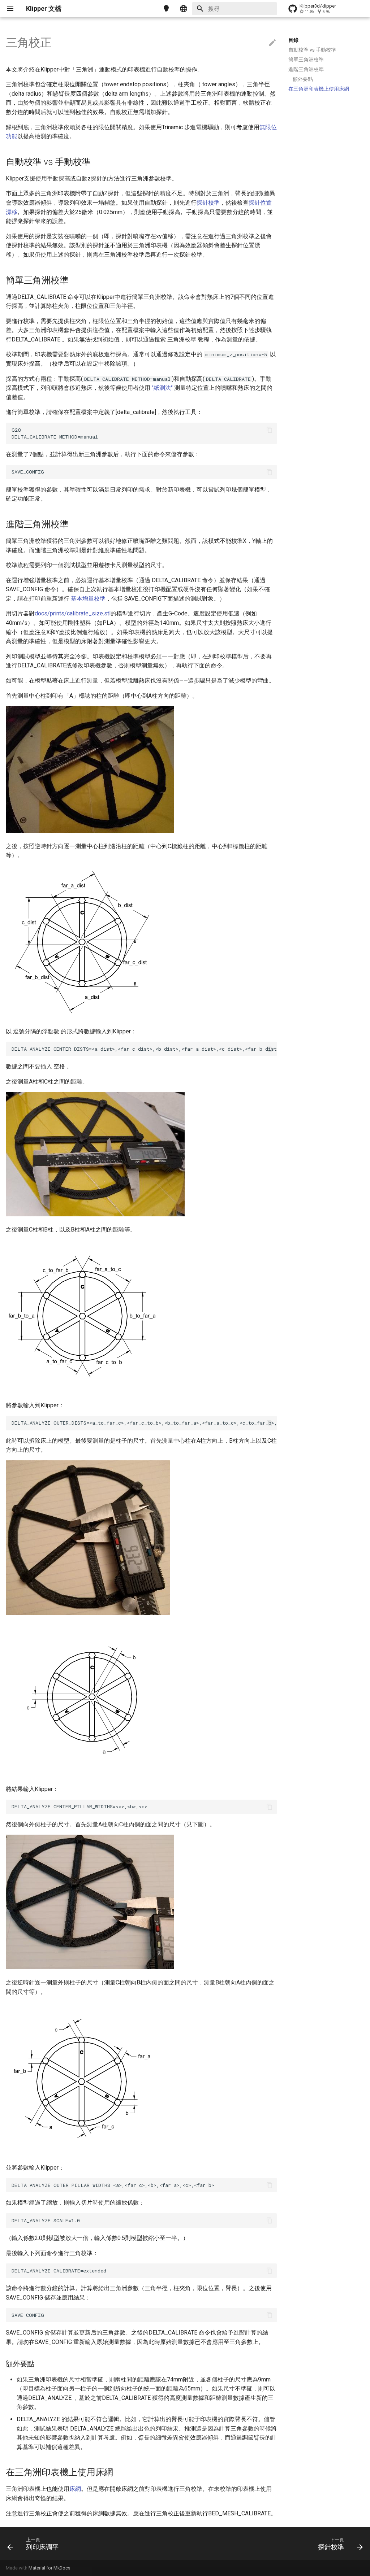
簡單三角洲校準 (306, 60)
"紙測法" (162, 388)
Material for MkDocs (50, 2568)
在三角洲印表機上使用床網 (319, 89)
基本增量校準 (88, 599)
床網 (75, 2489)
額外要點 (303, 79)
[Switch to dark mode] (166, 9)
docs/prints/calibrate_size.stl (73, 613)
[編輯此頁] (272, 43)
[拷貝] (270, 430)
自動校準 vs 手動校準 (312, 50)
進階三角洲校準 (306, 69)
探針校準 (208, 203)
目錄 (293, 40)
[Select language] (184, 9)
